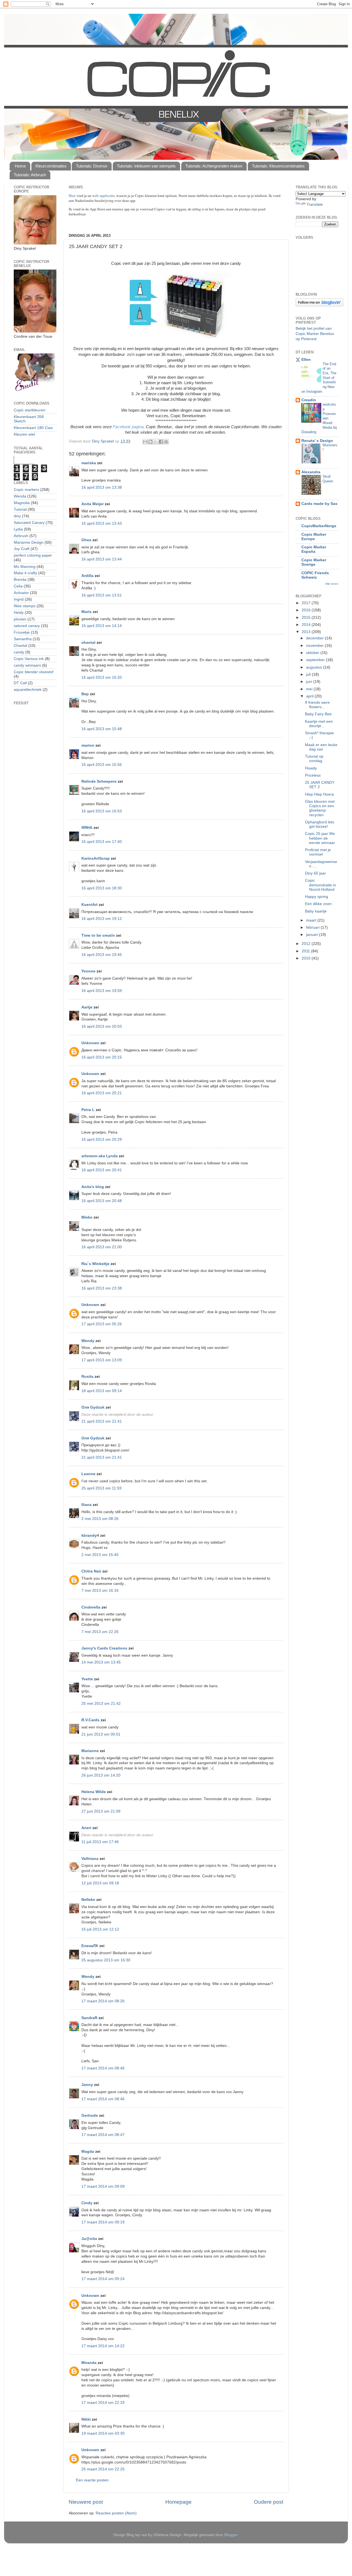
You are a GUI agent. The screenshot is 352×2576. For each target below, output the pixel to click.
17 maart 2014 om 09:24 (103, 2279)
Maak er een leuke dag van (321, 747)
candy (19, 652)
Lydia (18, 529)
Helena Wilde (94, 1792)
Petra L (88, 1110)
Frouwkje (22, 632)
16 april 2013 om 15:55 (102, 765)
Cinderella (91, 1607)
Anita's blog (93, 1187)
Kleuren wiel (24, 434)
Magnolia (22, 503)
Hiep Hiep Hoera (319, 794)
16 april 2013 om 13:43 (102, 523)
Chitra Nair (91, 1571)
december (315, 638)
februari (313, 927)
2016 (307, 610)
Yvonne (88, 971)
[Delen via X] (156, 442)
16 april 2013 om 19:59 (102, 991)
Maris (86, 612)
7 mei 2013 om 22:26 (100, 1632)
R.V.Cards (90, 1720)
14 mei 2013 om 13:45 (101, 1662)
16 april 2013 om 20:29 (102, 1139)
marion (88, 745)
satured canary (27, 626)
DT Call (20, 683)
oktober (313, 653)
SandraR (89, 2018)
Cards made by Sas (319, 504)
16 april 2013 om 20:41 (102, 1170)
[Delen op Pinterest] (166, 442)
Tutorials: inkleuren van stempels (146, 166)
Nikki (86, 2419)
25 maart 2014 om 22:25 (103, 2469)
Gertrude (90, 2115)
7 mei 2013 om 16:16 (100, 1591)
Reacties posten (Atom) (116, 2513)
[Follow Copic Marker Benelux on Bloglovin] (319, 305)
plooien (20, 619)
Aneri (86, 1828)
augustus (315, 667)
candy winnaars (27, 665)
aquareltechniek (28, 690)
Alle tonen (332, 584)
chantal (88, 643)
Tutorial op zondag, (314, 759)
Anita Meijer (93, 504)
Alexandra (311, 472)
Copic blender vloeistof (34, 672)
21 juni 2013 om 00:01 (101, 1734)
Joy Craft (22, 549)
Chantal (20, 646)
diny (17, 516)
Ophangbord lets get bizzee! (320, 824)
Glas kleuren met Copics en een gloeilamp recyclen (320, 808)
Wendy (88, 1341)
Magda (88, 2152)
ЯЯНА (87, 828)
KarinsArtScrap (96, 858)
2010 (307, 958)
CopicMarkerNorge (319, 526)
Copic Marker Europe (314, 537)
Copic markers (26, 490)
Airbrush (21, 536)
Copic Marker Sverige (314, 562)
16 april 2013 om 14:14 (102, 626)
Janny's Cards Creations (104, 1648)
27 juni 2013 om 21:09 (101, 1811)
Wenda (20, 496)
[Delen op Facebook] (161, 442)
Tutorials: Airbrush (30, 175)
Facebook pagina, (129, 427)
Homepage (178, 2502)
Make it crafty (25, 573)
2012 (307, 944)
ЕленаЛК (90, 1946)
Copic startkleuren (30, 410)
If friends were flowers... (317, 705)
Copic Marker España (314, 549)
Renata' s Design (317, 441)
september (316, 660)
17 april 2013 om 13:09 (102, 1360)
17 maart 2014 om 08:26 (103, 2001)
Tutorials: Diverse (92, 166)
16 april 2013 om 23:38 (102, 1288)
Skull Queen (328, 479)
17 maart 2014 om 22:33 (103, 2403)
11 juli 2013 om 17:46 (100, 1842)
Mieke (87, 1217)
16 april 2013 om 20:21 (102, 1093)
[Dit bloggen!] (150, 442)
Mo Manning (25, 567)
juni (310, 682)
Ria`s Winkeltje (95, 1264)
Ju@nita (90, 2239)
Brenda (20, 580)
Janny (87, 2085)
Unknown (90, 1043)
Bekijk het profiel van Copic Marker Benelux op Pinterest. (315, 334)
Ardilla (87, 576)
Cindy (87, 2203)
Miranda (89, 2363)
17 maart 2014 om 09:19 (103, 2222)
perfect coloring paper (33, 555)
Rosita (87, 1377)
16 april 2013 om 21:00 (102, 1247)
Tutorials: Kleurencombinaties (278, 166)
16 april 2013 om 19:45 (102, 955)
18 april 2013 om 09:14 (102, 1391)
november (315, 646)
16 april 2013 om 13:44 (102, 559)
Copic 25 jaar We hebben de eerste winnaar (320, 838)
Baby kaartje (316, 911)
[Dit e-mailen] (145, 442)
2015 (307, 618)
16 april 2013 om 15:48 (102, 729)
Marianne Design (29, 542)
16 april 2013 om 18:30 (102, 888)
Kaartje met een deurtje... (319, 724)
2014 (307, 625)
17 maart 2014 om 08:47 (103, 2135)
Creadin (309, 400)
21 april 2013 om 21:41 (102, 1421)
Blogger (231, 2535)
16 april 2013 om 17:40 (102, 842)
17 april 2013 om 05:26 (102, 1324)
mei (310, 689)
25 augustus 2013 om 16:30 (106, 1960)
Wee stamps (25, 606)
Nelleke (88, 1900)
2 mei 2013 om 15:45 (100, 1555)
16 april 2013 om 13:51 (102, 595)
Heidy (19, 613)
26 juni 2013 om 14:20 (101, 1775)
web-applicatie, (104, 196)
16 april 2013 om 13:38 (102, 487)
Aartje (87, 1007)
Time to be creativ (98, 935)
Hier (73, 196)
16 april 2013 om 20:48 (102, 1201)
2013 (307, 632)
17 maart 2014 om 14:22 (103, 2346)
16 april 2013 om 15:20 (102, 677)
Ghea (86, 540)
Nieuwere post (86, 2502)
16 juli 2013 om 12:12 (100, 1929)
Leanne (88, 1474)
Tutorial (20, 509)
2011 (306, 951)
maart (312, 920)
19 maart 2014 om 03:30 (103, 2433)
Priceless (313, 775)
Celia (18, 586)
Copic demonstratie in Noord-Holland (321, 885)
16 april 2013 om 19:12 (102, 919)
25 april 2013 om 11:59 (101, 1488)
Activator (21, 593)
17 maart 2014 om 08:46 (103, 2068)
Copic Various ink (29, 659)
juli (309, 674)
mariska (89, 463)
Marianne (90, 1751)
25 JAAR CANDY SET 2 (320, 785)
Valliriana (90, 1859)
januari (313, 935)
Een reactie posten (92, 2480)
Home (20, 166)
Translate (315, 204)
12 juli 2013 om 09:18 (100, 1883)
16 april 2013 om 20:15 (102, 1057)
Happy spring (317, 897)
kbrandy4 (90, 1536)
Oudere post (269, 2502)
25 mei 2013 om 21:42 (101, 1704)
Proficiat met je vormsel (318, 852)
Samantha (23, 639)
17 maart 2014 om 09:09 (103, 2186)
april (310, 696)
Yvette (87, 1679)
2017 (307, 603)
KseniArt (90, 905)
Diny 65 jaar (315, 873)
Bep (85, 694)
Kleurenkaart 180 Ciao (33, 428)
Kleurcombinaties (51, 166)
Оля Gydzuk (93, 1407)
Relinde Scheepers (99, 781)
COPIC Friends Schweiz (315, 575)
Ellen (306, 360)
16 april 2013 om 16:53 (102, 811)
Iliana (86, 1505)
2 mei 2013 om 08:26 (100, 1519)
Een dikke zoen (318, 904)
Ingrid (19, 599)
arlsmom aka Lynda (100, 1156)
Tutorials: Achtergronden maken (214, 166)
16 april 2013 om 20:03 (102, 1026)
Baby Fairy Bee (318, 714)
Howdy (311, 768)
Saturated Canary (29, 523)
